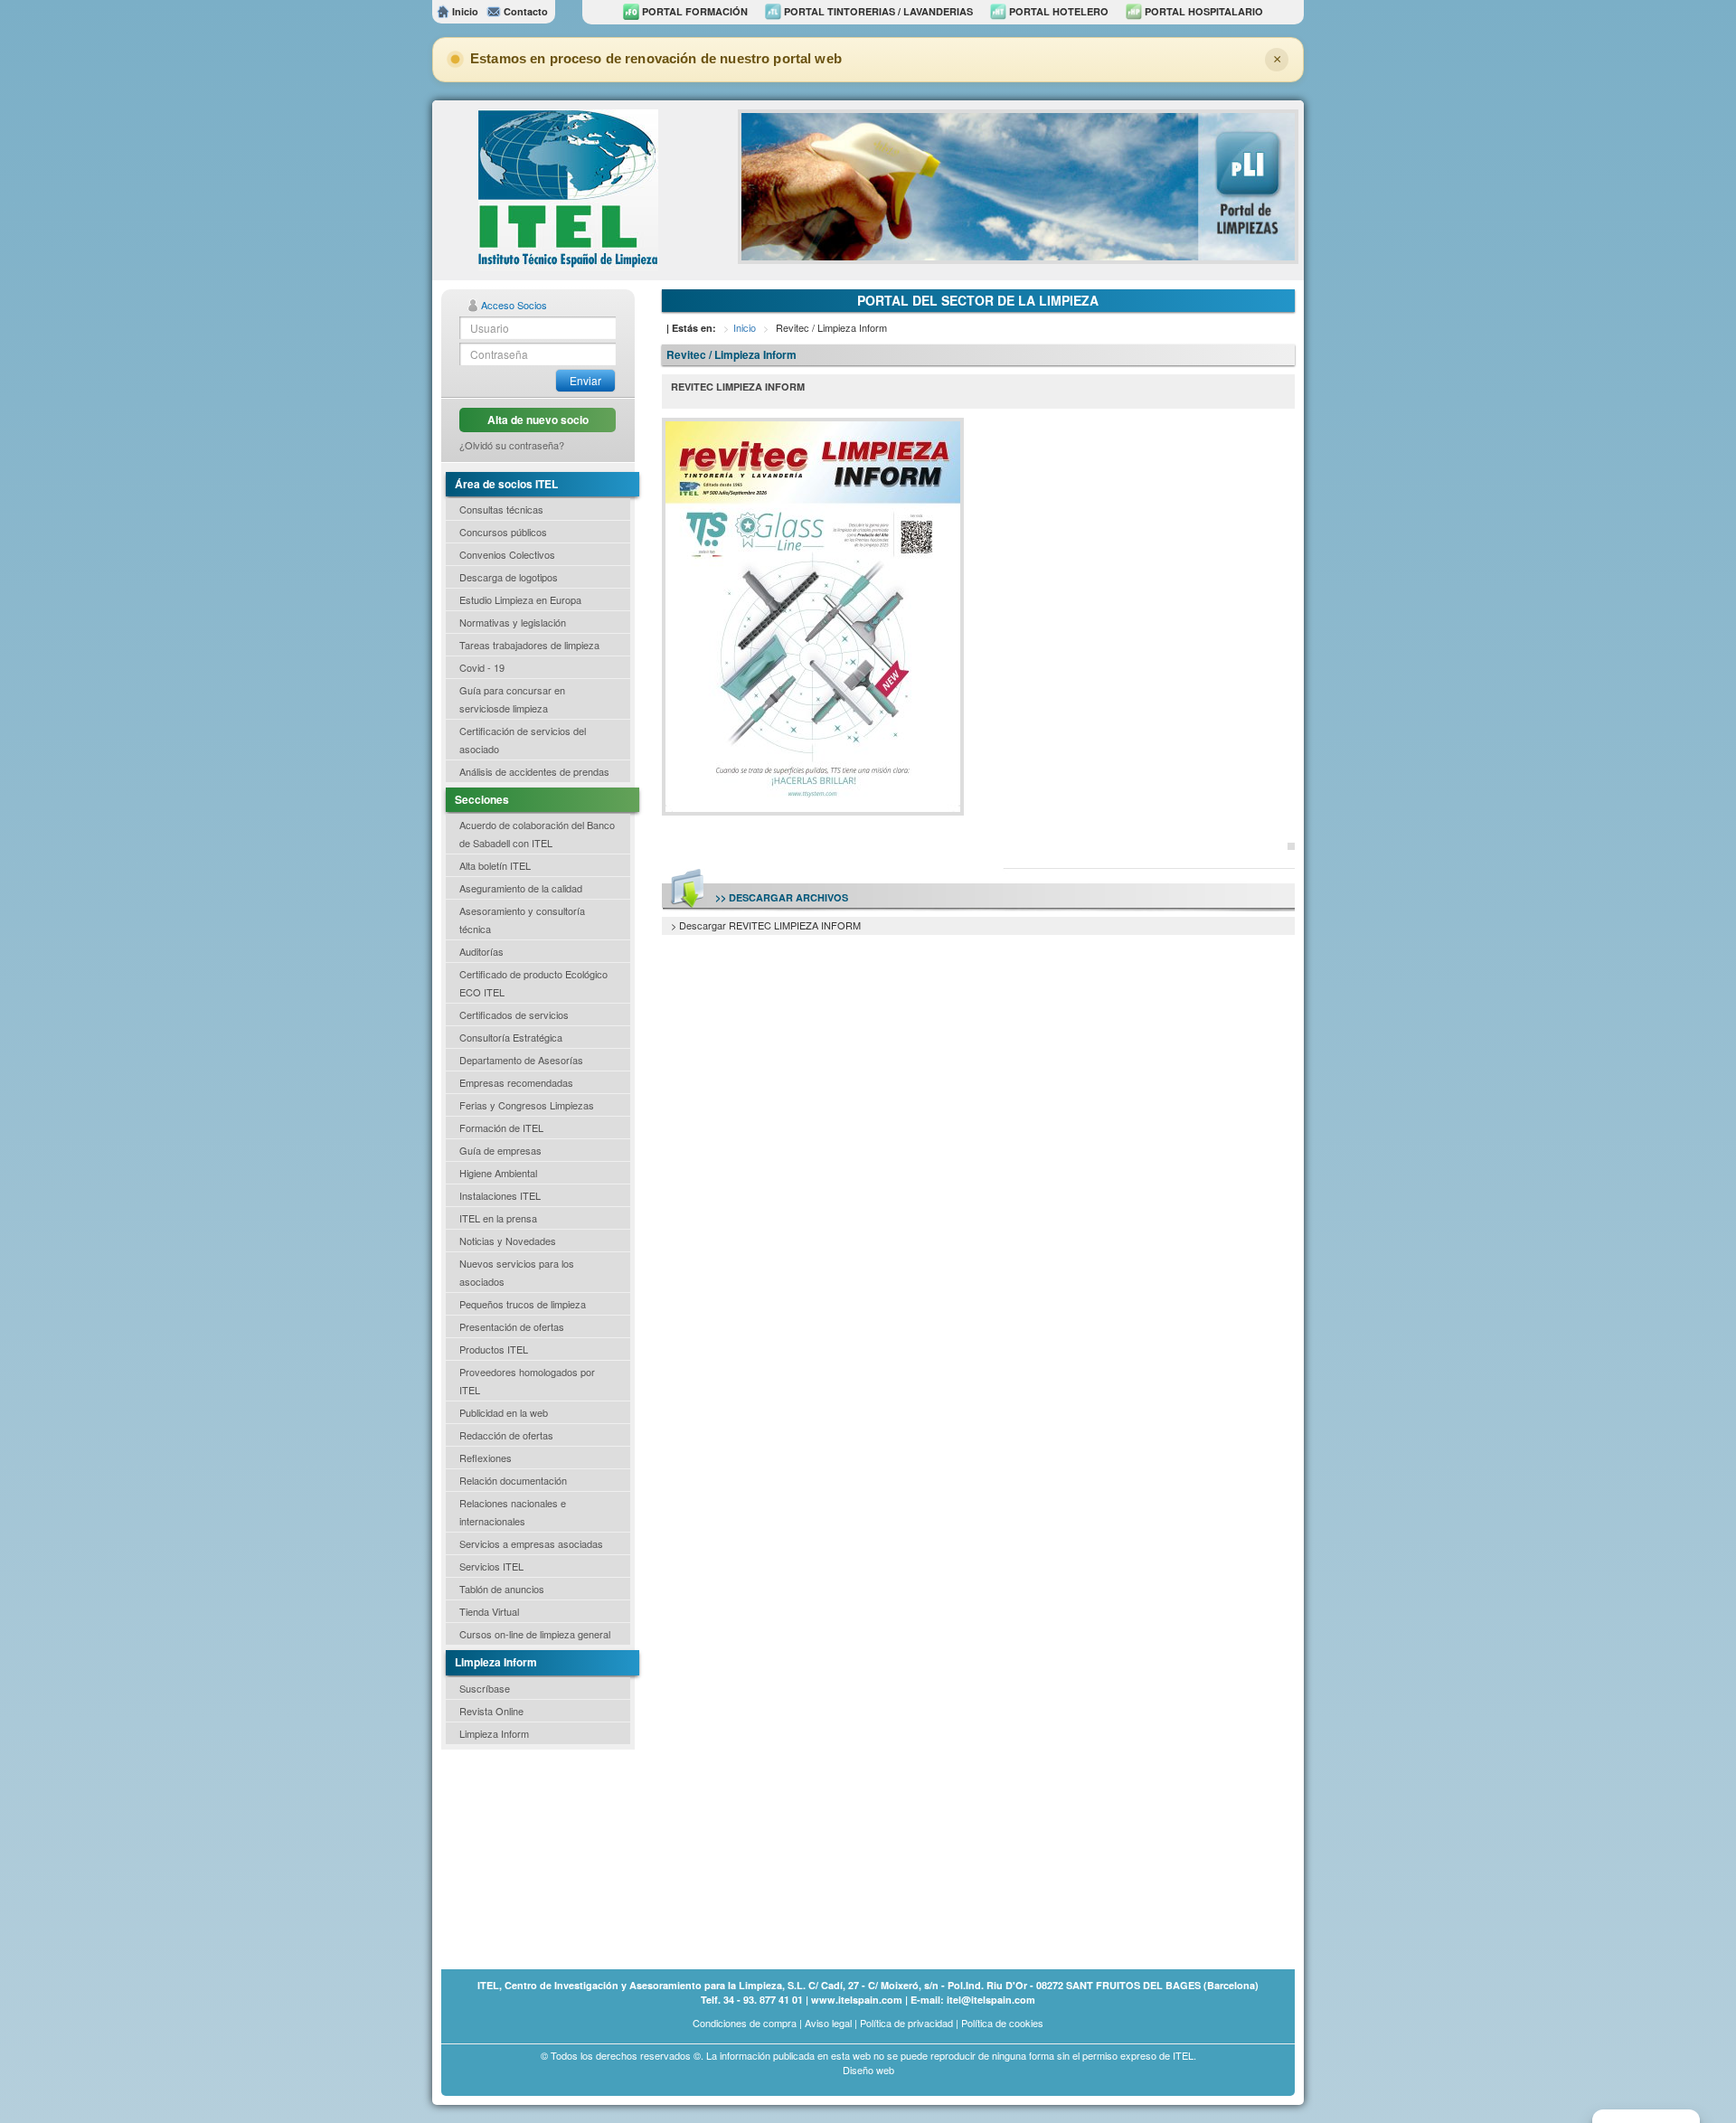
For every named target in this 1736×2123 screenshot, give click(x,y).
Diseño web (868, 2070)
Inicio (464, 11)
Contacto (524, 11)
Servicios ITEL (491, 1566)
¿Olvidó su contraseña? (512, 445)
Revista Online (491, 1711)
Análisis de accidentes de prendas (534, 771)
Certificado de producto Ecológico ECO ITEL (533, 983)
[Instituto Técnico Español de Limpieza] (568, 188)
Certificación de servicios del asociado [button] (523, 740)
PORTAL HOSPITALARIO (1203, 11)
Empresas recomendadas (516, 1082)
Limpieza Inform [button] (494, 1733)
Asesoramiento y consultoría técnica (522, 920)
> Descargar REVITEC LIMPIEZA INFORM (766, 925)
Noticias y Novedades (508, 1241)
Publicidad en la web (504, 1412)
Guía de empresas (500, 1150)
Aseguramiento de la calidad (521, 888)
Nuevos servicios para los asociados (517, 1272)
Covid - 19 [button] (482, 667)
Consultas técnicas (501, 509)
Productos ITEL (494, 1349)
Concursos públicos (503, 532)
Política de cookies (1002, 2023)
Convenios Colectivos (507, 554)
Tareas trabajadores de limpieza (529, 645)
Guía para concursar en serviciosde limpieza (512, 699)
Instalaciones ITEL (500, 1195)
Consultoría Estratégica (511, 1037)
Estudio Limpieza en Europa (520, 599)
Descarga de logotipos (509, 577)
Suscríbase (485, 1688)
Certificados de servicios (514, 1014)
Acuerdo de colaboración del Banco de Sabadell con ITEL (537, 834)
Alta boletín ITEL (495, 865)
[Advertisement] (532, 1858)
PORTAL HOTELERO (1057, 11)
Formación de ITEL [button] (501, 1128)
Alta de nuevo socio (538, 420)
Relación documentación (513, 1480)
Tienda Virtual (489, 1611)
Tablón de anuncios (502, 1589)
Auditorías (481, 951)
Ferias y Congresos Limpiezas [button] (527, 1105)
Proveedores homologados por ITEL (527, 1381)
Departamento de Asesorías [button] (521, 1060)
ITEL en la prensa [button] (498, 1218)
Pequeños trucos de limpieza (523, 1304)
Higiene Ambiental (498, 1173)
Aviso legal (828, 2023)
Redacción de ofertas (506, 1435)
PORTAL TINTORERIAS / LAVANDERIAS (877, 11)
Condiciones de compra (745, 2023)
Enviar (585, 380)
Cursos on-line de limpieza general (535, 1634)
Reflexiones (486, 1458)
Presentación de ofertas (512, 1326)
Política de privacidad (906, 2023)
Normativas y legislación (513, 622)
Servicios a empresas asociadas (531, 1543)
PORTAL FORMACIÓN (693, 11)
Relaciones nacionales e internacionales (513, 1512)
